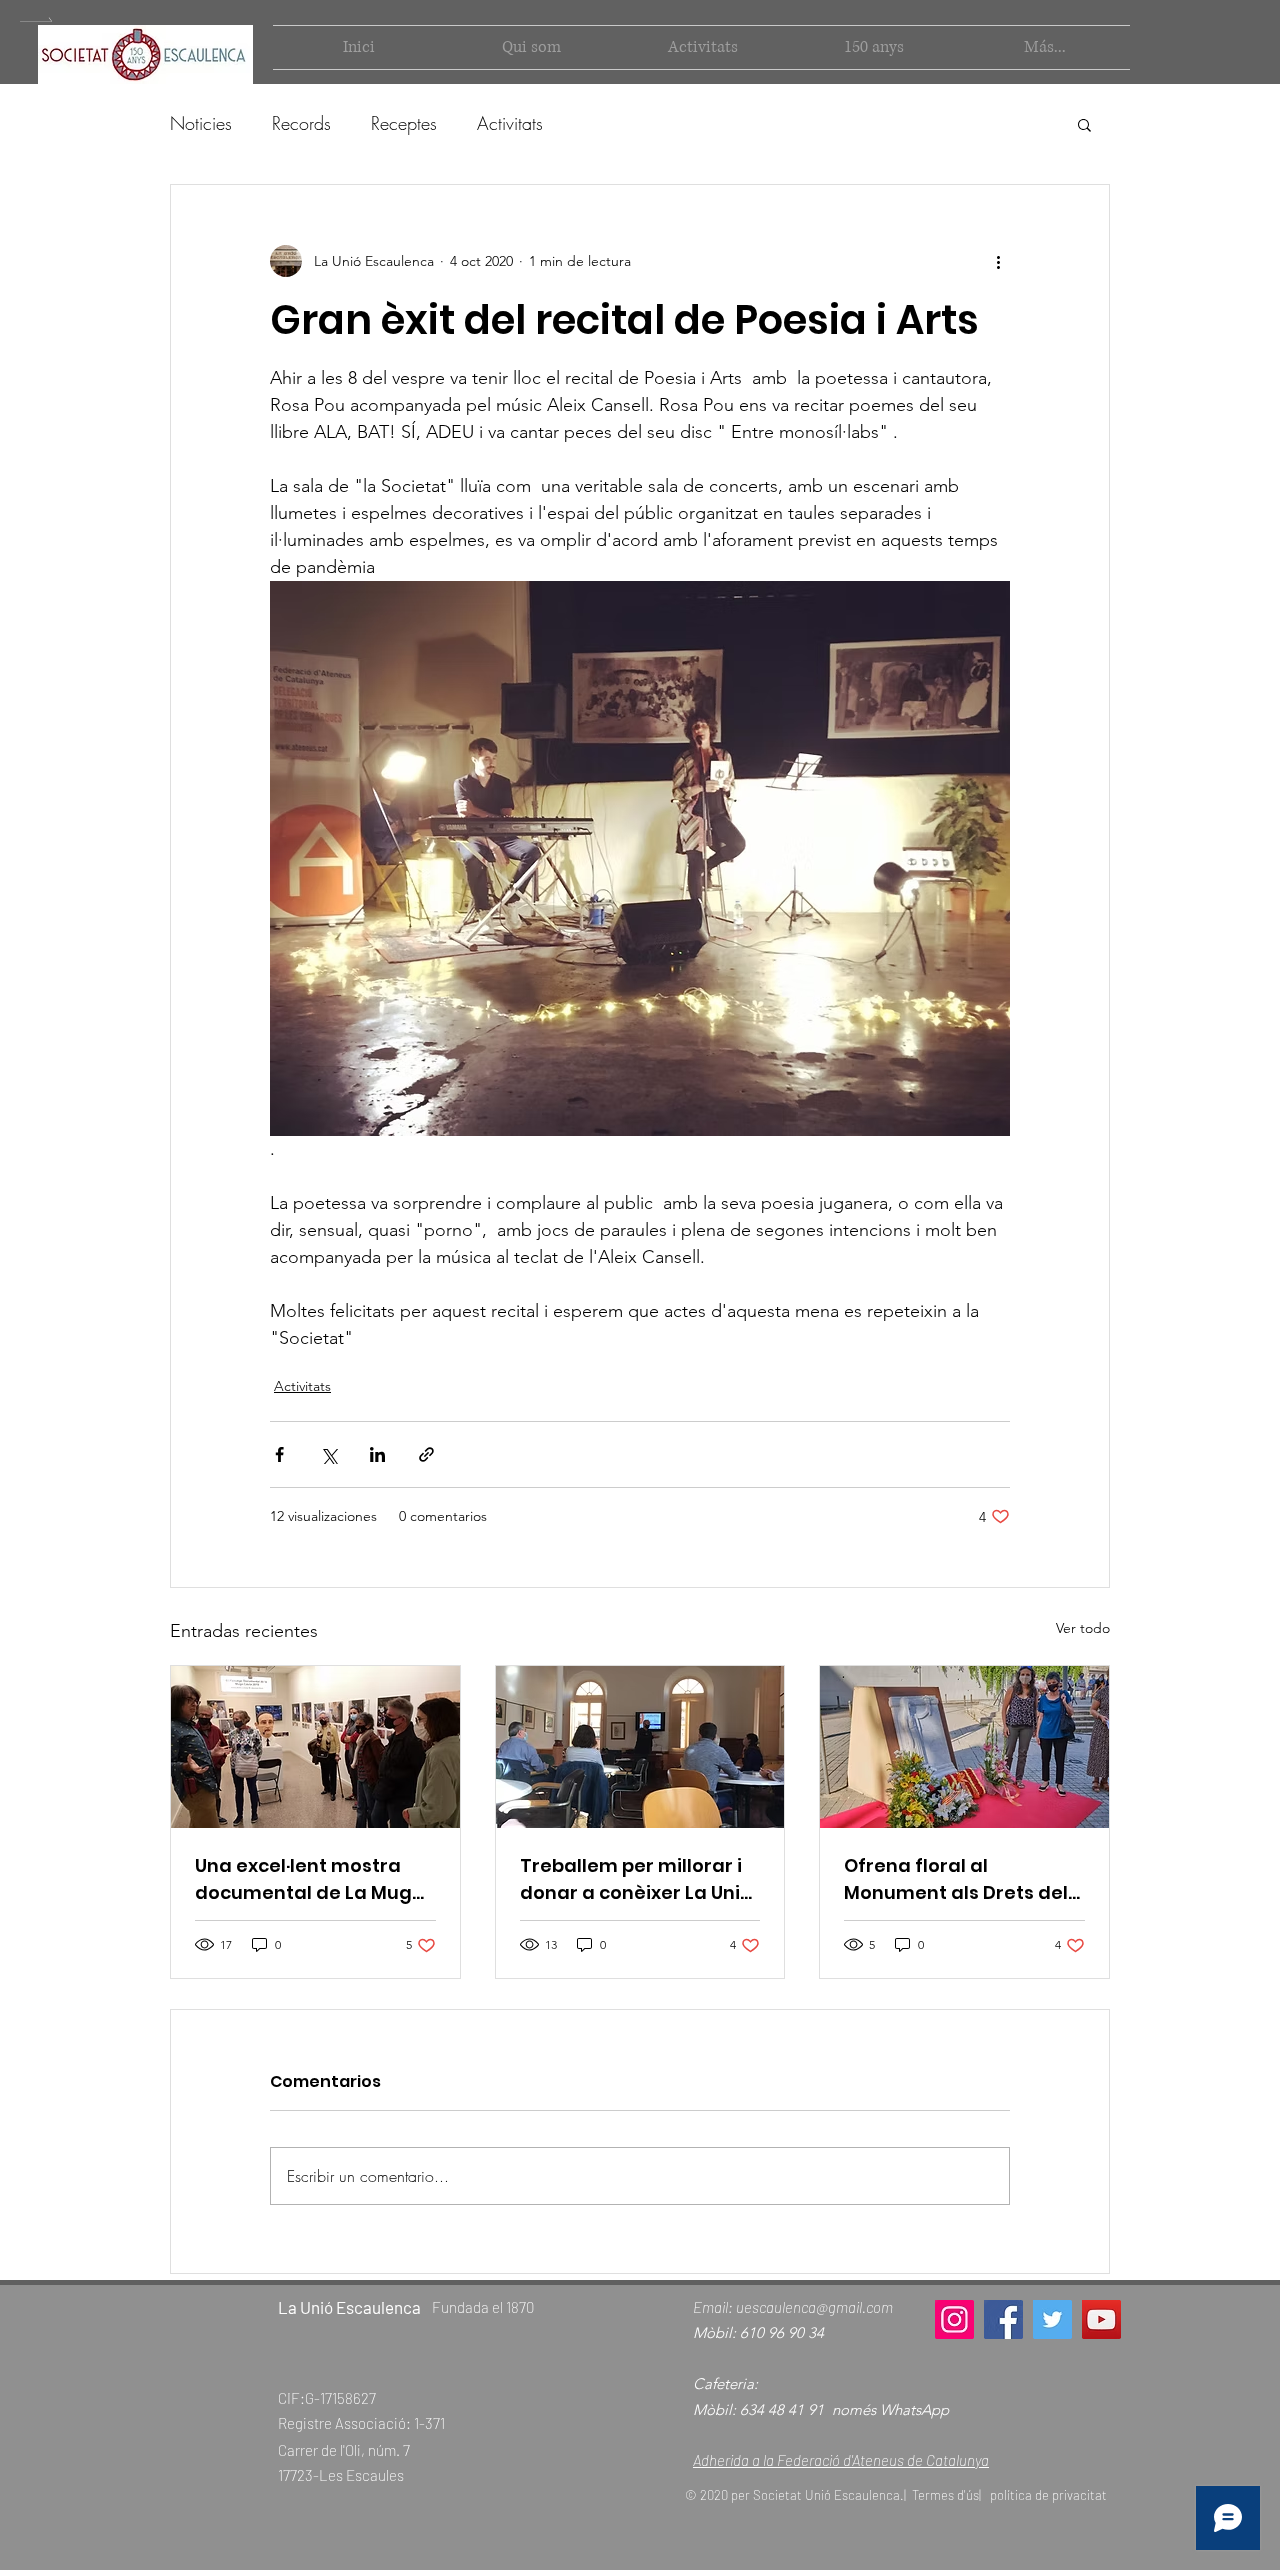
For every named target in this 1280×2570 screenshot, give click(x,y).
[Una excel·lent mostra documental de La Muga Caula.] (315, 1747)
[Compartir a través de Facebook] (279, 1454)
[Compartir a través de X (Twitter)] (328, 1454)
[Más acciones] (998, 261)
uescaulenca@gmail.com (814, 2307)
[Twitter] (1052, 2319)
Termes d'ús (945, 2495)
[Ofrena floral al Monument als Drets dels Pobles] (964, 1747)
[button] (1084, 124)
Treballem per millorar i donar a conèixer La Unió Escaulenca (636, 1879)
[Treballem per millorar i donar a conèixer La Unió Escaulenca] (640, 1747)
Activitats (510, 123)
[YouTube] (1101, 2319)
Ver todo (1083, 1628)
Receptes (404, 123)
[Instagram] (954, 2319)
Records (301, 123)
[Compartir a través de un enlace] (426, 1454)
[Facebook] (1003, 2319)
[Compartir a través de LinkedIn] (377, 1454)
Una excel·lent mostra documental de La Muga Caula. (310, 1879)
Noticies (201, 123)
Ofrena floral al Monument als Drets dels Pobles (961, 1879)
